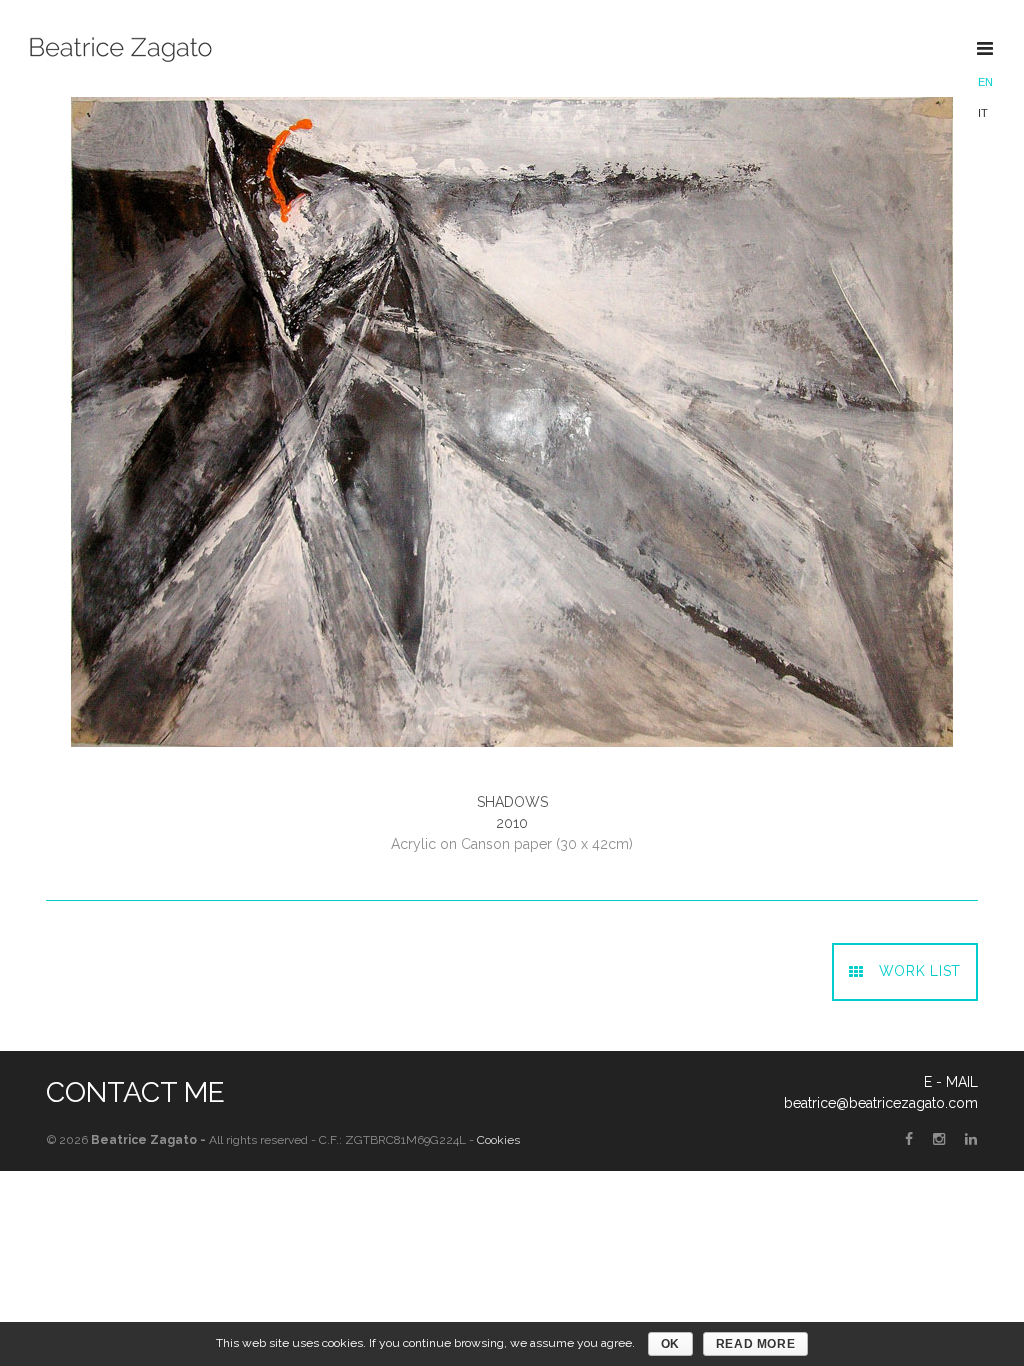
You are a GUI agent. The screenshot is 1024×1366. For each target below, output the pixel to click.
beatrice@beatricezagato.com (881, 1103)
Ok (670, 1344)
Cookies (498, 1140)
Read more (755, 1344)
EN (985, 82)
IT (983, 113)
